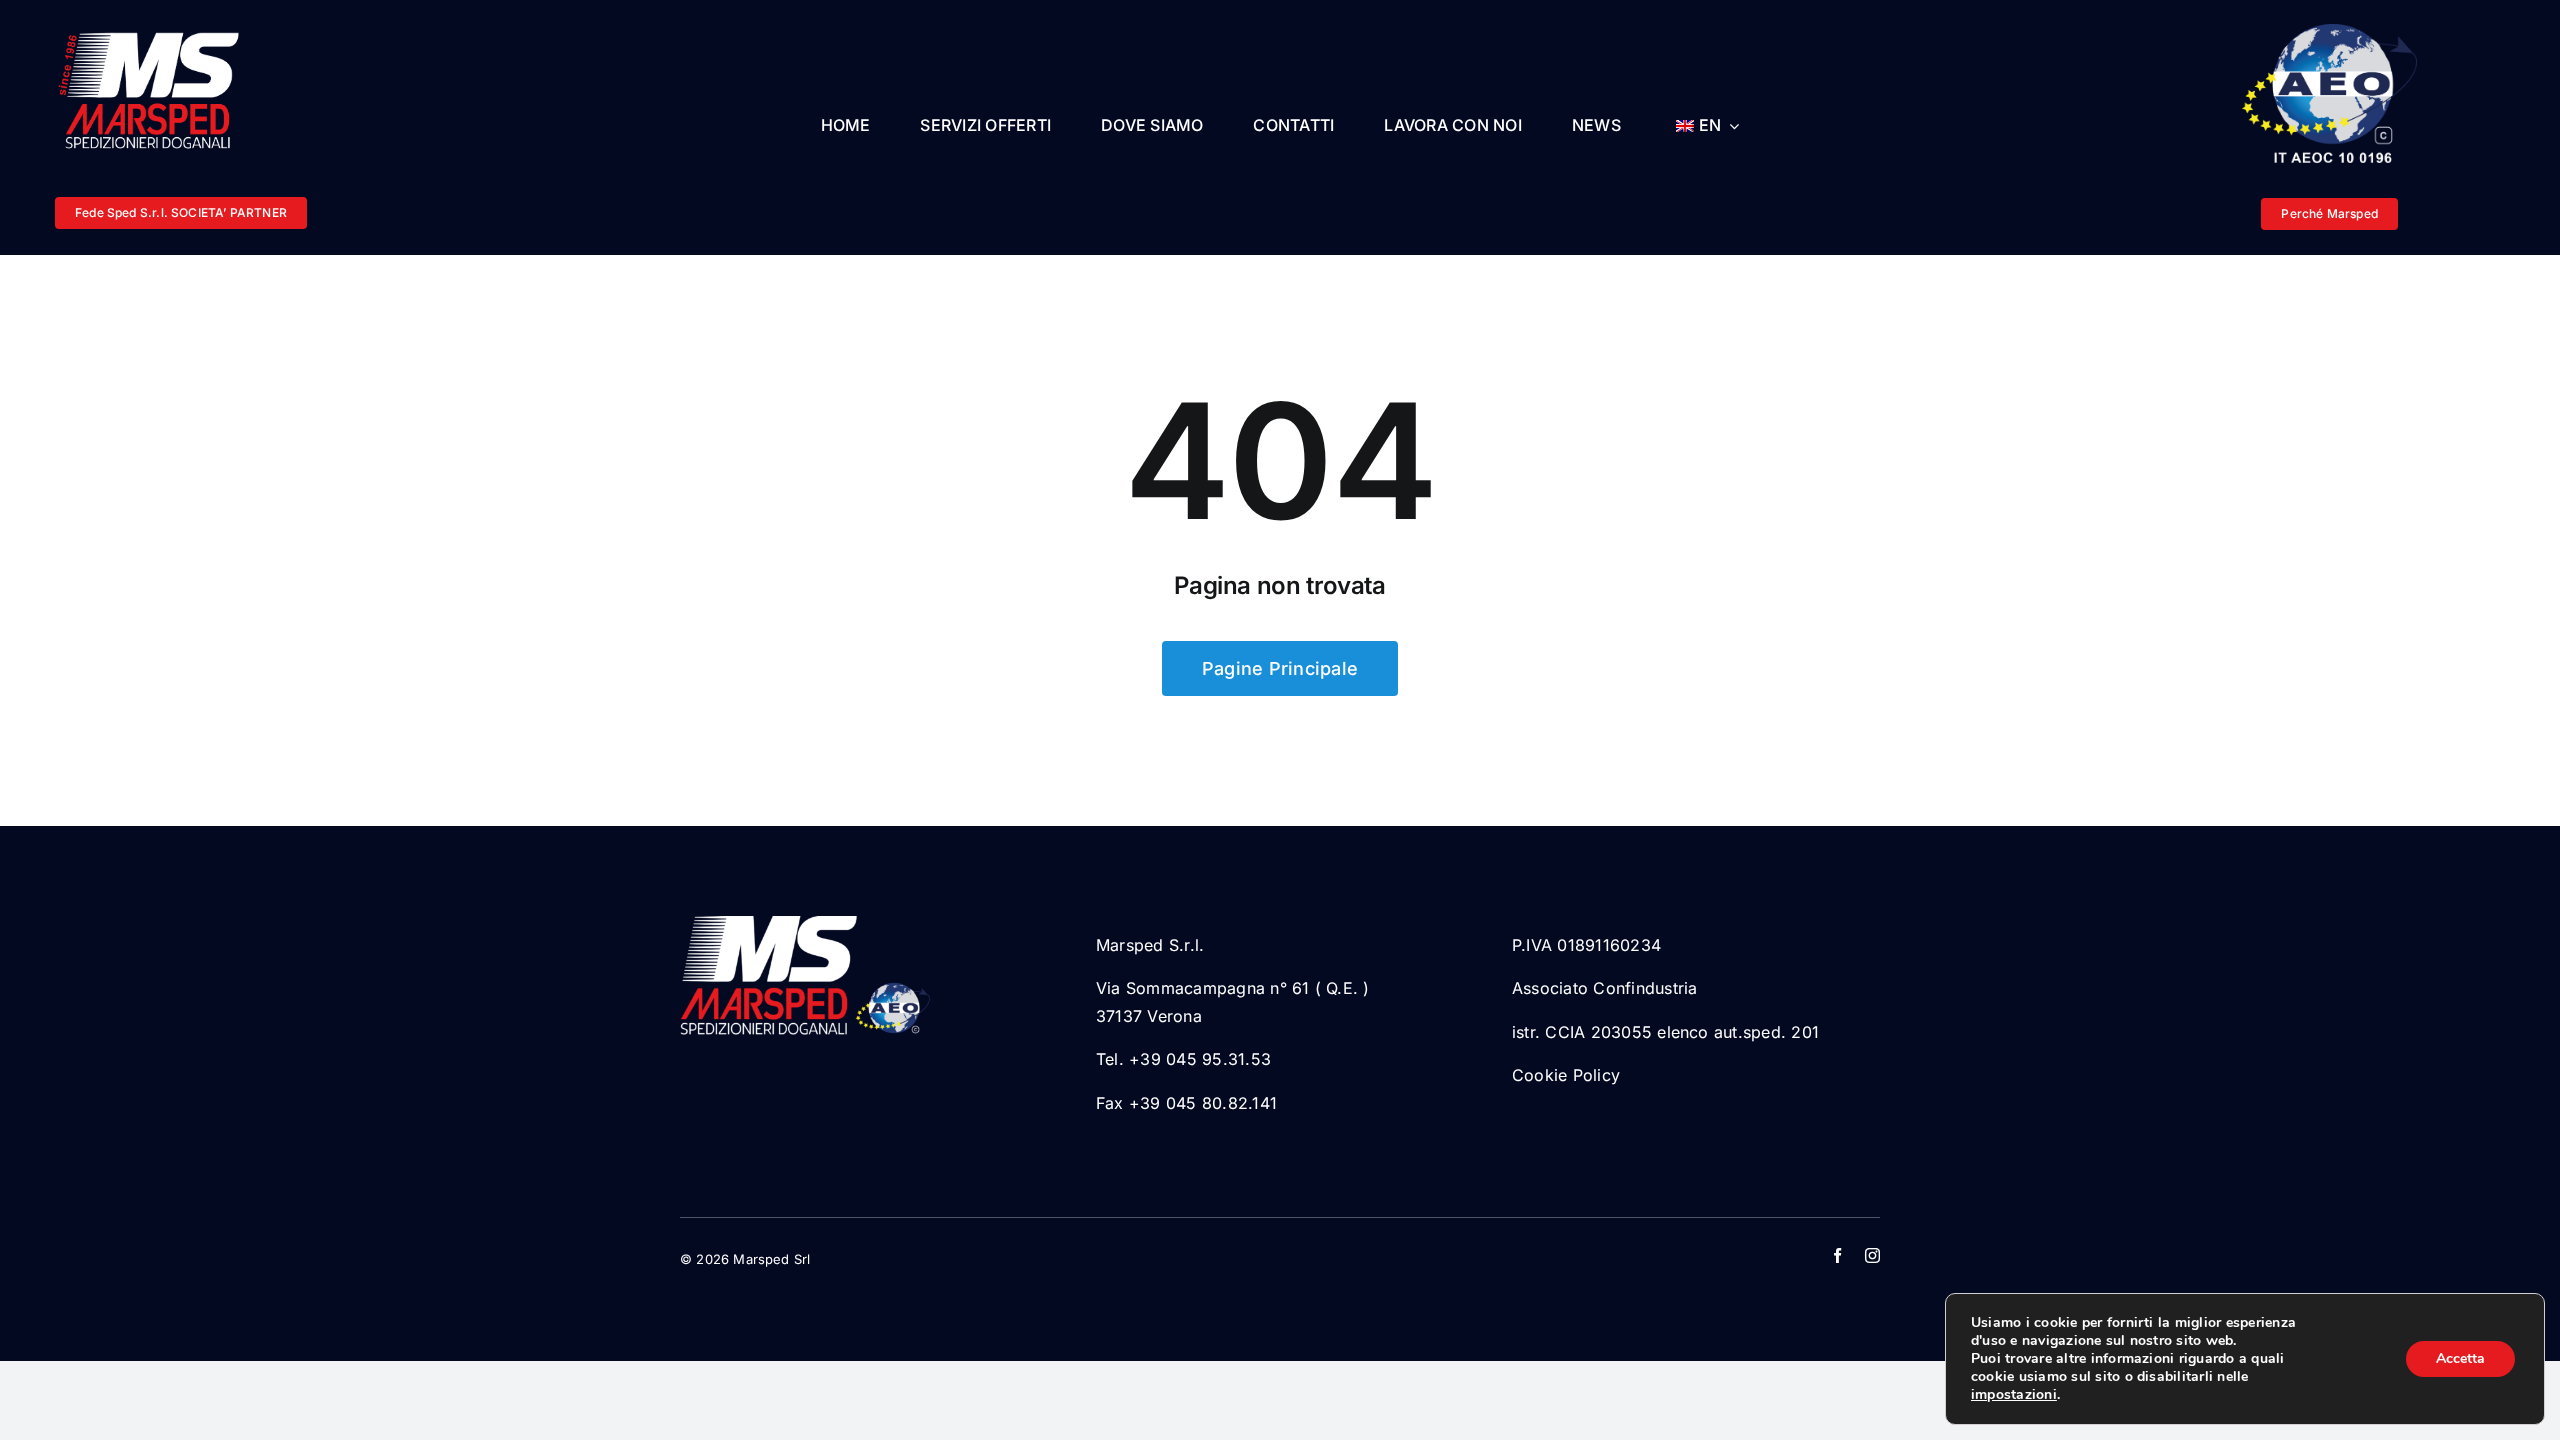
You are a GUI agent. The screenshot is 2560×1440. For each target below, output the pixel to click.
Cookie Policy (1566, 1075)
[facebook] (1837, 1255)
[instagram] (1872, 1255)
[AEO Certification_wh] (2329, 32)
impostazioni (2014, 1395)
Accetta (2460, 1358)
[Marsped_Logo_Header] (155, 33)
